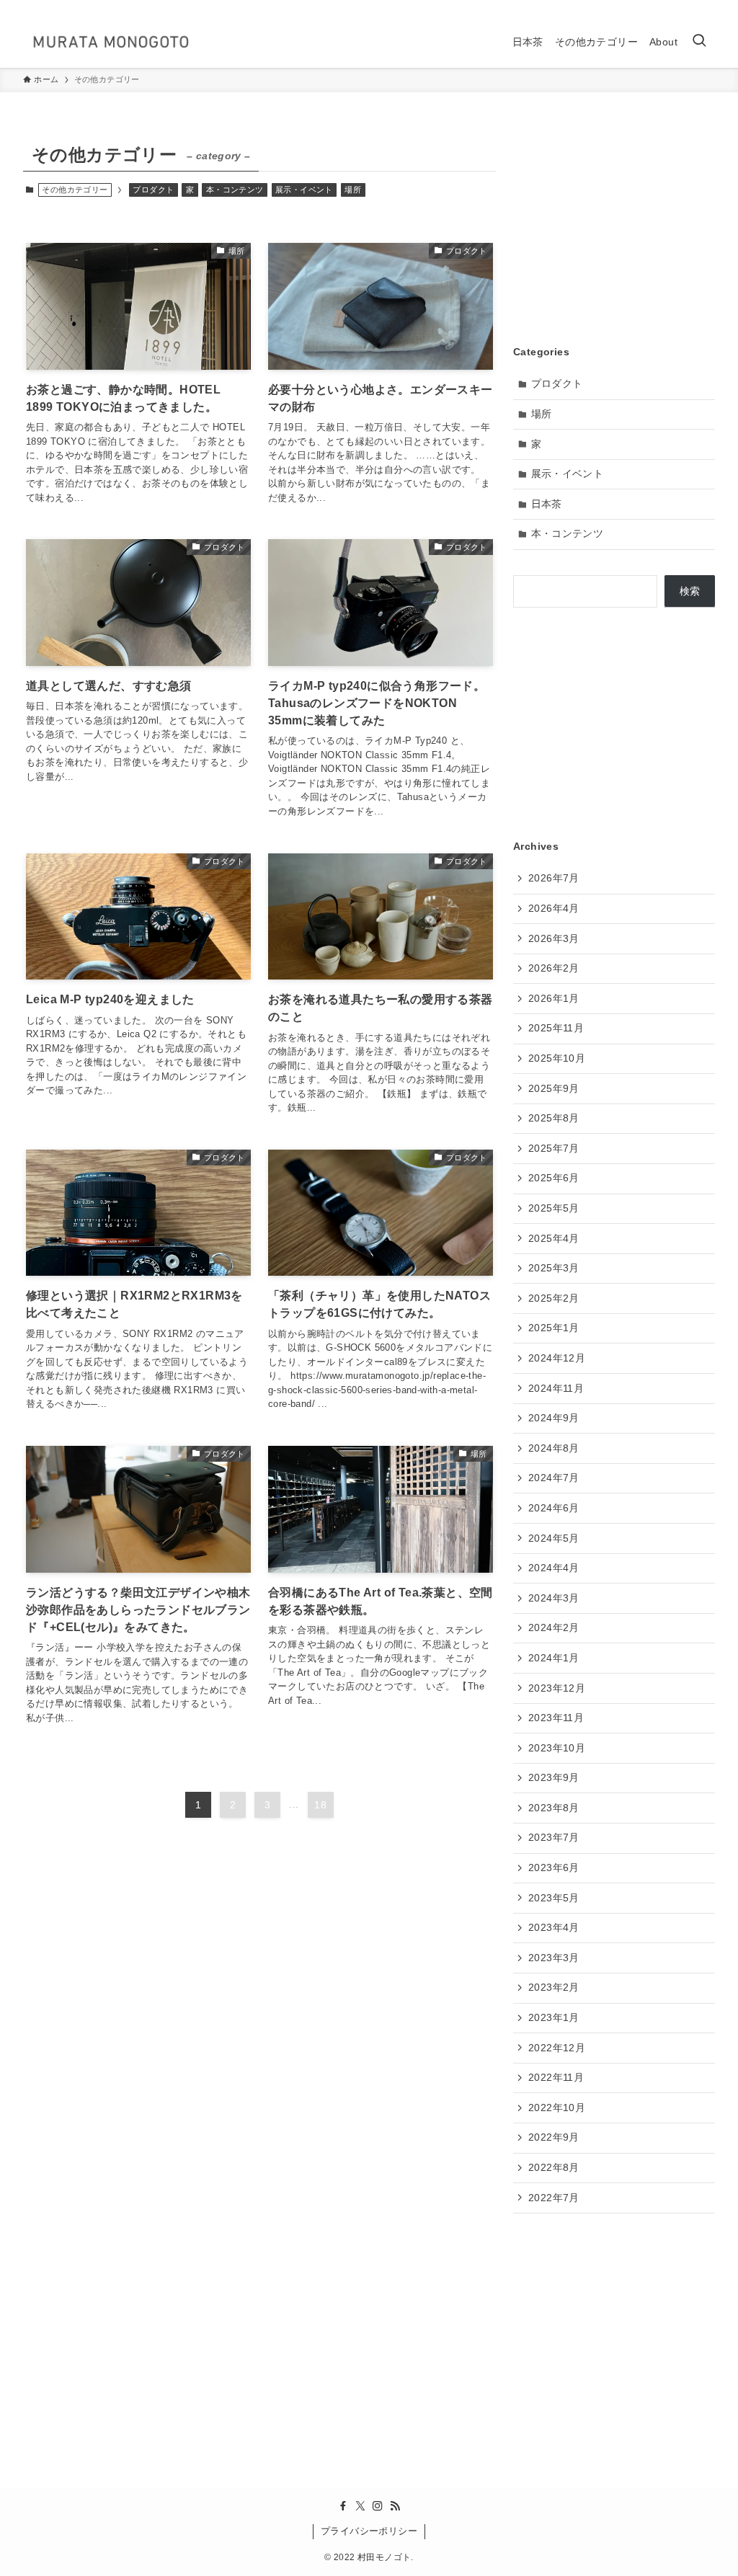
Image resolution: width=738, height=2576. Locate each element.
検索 (690, 591)
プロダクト (153, 190)
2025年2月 (554, 1298)
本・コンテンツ (235, 190)
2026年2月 (554, 968)
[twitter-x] (668, 8)
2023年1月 (554, 2017)
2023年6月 (554, 1867)
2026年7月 (554, 878)
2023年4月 (554, 1927)
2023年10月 (557, 1748)
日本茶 (547, 504)
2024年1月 (554, 1658)
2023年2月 (554, 1987)
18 (320, 1805)
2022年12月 (557, 2048)
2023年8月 (554, 1808)
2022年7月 (554, 2198)
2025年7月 (554, 1148)
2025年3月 (554, 1268)
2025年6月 (554, 1178)
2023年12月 (557, 1688)
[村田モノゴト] (111, 42)
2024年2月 (554, 1627)
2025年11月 (556, 1028)
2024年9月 (554, 1418)
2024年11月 (556, 1388)
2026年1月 (554, 998)
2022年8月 (554, 2167)
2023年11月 (556, 1718)
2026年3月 (554, 938)
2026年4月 (554, 908)
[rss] (706, 8)
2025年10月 (557, 1058)
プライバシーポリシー (369, 2531)
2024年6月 (554, 1508)
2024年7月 (554, 1478)
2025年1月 (554, 1328)
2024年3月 (554, 1598)
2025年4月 (554, 1238)
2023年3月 (554, 1958)
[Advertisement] (614, 228)
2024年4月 (554, 1568)
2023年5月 (554, 1898)
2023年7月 (554, 1837)
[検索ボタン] (699, 42)
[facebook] (649, 8)
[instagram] (687, 8)
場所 (353, 190)
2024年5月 (554, 1538)
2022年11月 (556, 2077)
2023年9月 (554, 1777)
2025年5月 (554, 1208)
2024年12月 (557, 1358)
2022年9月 (554, 2137)
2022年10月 (557, 2108)
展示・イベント (304, 190)
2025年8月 (554, 1118)
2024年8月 (554, 1448)
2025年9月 (554, 1088)
